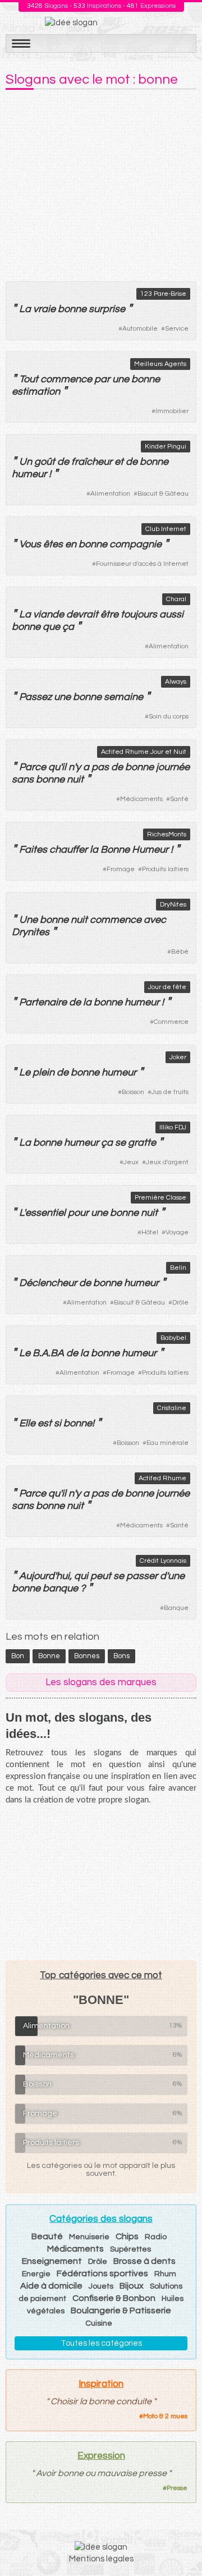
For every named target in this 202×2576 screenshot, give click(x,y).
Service (177, 329)
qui (81, 1576)
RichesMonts (167, 834)
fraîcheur (92, 462)
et (119, 462)
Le (25, 1072)
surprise (107, 309)
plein (43, 1072)
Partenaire (43, 1002)
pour (78, 1213)
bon (18, 1656)
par (102, 379)
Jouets (101, 2286)
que (51, 627)
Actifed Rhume (162, 1478)
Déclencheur (48, 1283)
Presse (177, 2488)
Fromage (121, 869)
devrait (82, 614)
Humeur (150, 850)
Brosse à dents (144, 2261)
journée (173, 767)
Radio (156, 2237)
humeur (29, 474)
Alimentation (110, 494)
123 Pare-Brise (163, 294)
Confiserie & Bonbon (114, 2298)
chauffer (68, 850)
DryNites (173, 905)
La (25, 309)
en (71, 544)
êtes (53, 544)
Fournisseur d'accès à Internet (142, 564)
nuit (75, 779)
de (63, 462)
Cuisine (99, 2323)
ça (107, 1143)
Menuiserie (89, 2237)
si (58, 1423)
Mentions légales (101, 2559)
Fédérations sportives (102, 2273)
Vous (30, 544)
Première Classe (160, 1198)
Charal (176, 599)
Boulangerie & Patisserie (121, 2310)
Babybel (173, 1338)
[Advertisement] (101, 182)
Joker (178, 1057)
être (109, 614)
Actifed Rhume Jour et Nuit (144, 752)
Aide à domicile (51, 2286)
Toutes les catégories (101, 2343)
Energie (36, 2274)
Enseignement (52, 2261)
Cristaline (172, 1408)
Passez (35, 697)
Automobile (140, 329)
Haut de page (180, 2543)
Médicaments (141, 799)
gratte (142, 1143)
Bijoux (132, 2286)
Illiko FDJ (173, 1127)
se (120, 1143)
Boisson (133, 1092)
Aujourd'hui (44, 1576)
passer (142, 1576)
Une (28, 920)
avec (155, 920)
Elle (27, 1423)
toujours (139, 614)
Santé (179, 799)
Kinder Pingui (166, 447)
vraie (44, 309)
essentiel (45, 1213)
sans (23, 779)
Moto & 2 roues (165, 2416)
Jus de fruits (170, 1092)
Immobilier (172, 411)
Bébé (180, 952)
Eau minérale (167, 1443)
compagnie (136, 544)
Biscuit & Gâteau (163, 494)
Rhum (165, 2274)
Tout (29, 379)
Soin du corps (169, 717)
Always (176, 682)
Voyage (177, 1232)
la (94, 850)
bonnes (87, 1656)
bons (121, 1656)
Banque (176, 1608)
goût (45, 462)
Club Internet (166, 529)
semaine (123, 697)
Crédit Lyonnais (163, 1561)
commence (66, 379)
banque (60, 1588)
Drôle (180, 1303)
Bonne (115, 850)
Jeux (131, 1162)
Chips (127, 2236)
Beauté (47, 2236)
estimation (36, 392)
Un (26, 462)
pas (100, 767)
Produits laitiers (165, 869)
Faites (33, 850)
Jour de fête (167, 987)
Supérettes (130, 2249)
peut (101, 1576)
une (121, 379)
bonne (72, 309)
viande (49, 614)
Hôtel (150, 1232)
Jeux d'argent (167, 1162)
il (64, 767)
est (45, 1423)
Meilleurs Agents (160, 364)
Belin (178, 1268)
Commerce (171, 1022)
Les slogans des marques (101, 1682)
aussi (171, 614)
